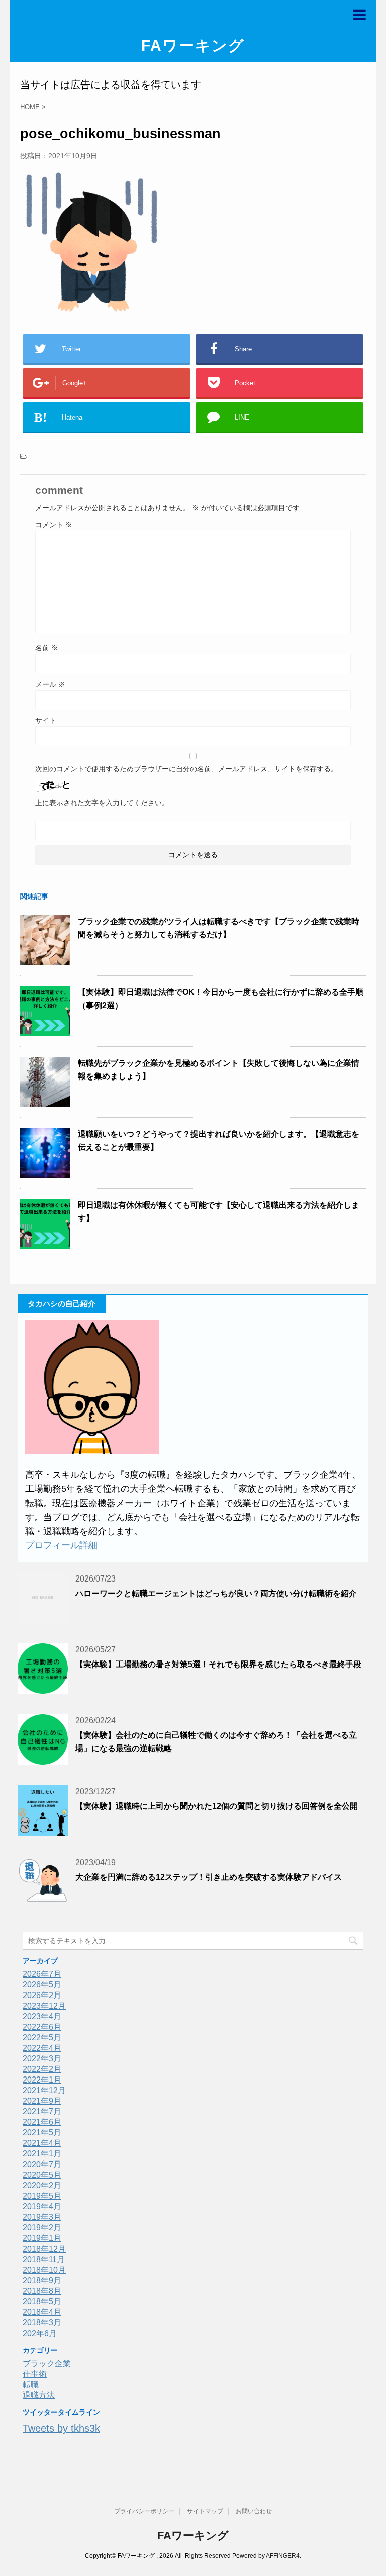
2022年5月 (42, 2038)
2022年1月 (42, 2080)
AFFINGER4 (283, 2556)
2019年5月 (42, 2196)
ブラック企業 (47, 2363)
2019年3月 (42, 2217)
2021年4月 (42, 2143)
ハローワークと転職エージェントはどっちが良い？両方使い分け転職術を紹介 (216, 1593)
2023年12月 (44, 2006)
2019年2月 (42, 2228)
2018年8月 (42, 2291)
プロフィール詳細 (61, 1545)
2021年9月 (42, 2101)
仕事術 (35, 2374)
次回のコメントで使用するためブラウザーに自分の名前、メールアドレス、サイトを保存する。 (186, 769)
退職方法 (39, 2395)
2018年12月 (44, 2249)
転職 (31, 2385)
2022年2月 (42, 2069)
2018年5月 (42, 2302)
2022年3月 (42, 2059)
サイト (46, 720)
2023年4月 (42, 2016)
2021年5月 (42, 2133)
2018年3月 (42, 2323)
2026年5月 (42, 1985)
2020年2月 (42, 2185)
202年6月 (40, 2333)
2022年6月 (42, 2027)
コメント (54, 525)
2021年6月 (42, 2122)
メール (50, 684)
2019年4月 (42, 2207)
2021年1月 (42, 2154)
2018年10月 (44, 2270)
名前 (47, 648)
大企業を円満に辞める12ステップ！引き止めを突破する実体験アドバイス (209, 1877)
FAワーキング (193, 46)
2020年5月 (42, 2175)
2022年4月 (42, 2048)
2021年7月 (42, 2111)
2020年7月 (42, 2164)
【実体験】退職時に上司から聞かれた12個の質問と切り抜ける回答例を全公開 (217, 1806)
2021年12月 (44, 2090)
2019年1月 (42, 2238)
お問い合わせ (254, 2511)
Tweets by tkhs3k (61, 2428)
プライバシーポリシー (144, 2511)
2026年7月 (42, 1974)
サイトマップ (205, 2511)
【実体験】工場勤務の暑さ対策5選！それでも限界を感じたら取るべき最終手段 (218, 1664)
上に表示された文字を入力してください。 (102, 803)
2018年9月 (42, 2280)
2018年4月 (42, 2312)
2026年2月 (42, 1995)
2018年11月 (44, 2259)
